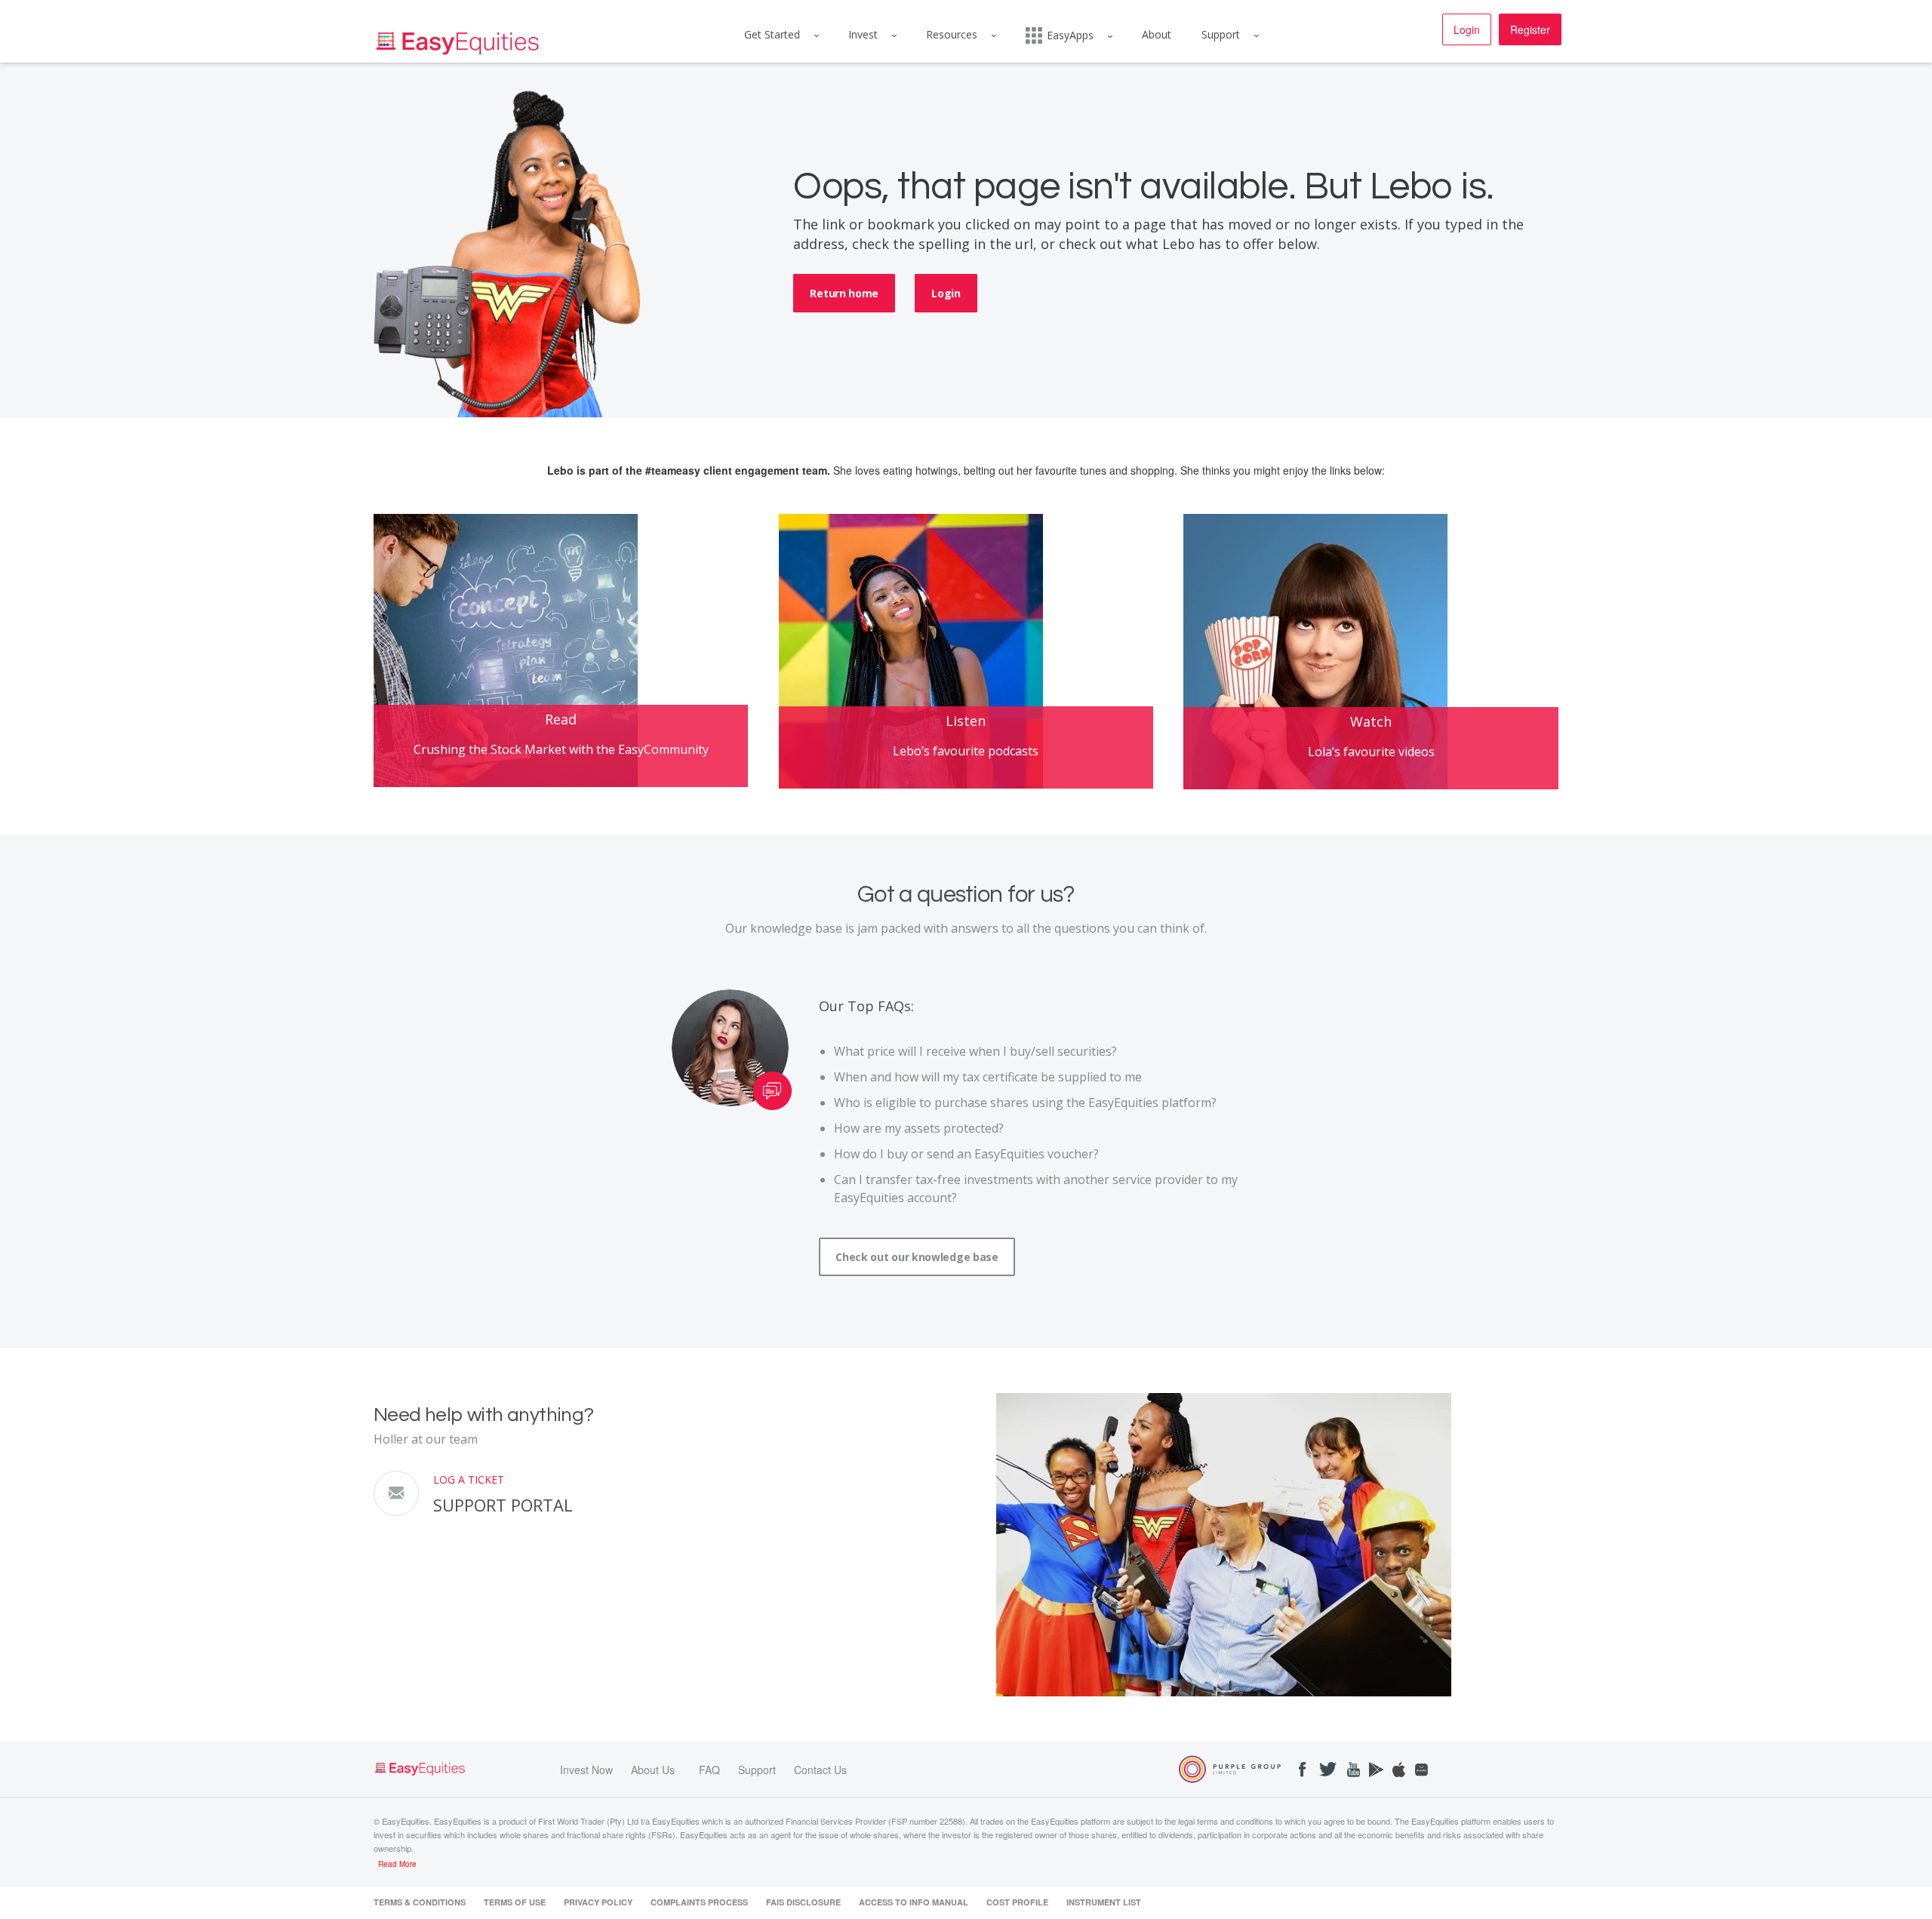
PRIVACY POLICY (598, 1902)
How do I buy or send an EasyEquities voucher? (966, 1154)
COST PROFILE (1017, 1902)
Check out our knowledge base (917, 1257)
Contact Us (820, 1770)
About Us (653, 1770)
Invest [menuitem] (863, 34)
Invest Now (586, 1770)
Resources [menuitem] (952, 34)
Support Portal (503, 1505)
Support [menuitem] (1221, 34)
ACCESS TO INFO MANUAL (914, 1902)
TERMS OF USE (515, 1902)
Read (561, 719)
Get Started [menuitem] (772, 34)
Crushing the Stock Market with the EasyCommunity (561, 749)
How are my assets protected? (919, 1128)
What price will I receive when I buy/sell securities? (975, 1051)
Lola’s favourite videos (1371, 752)
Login (1467, 29)
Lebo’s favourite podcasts (966, 751)
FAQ (709, 1770)
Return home (844, 293)
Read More (397, 1864)
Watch (1371, 721)
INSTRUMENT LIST (1104, 1902)
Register (1530, 29)
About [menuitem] (1157, 34)
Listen (966, 721)
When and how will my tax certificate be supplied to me (988, 1077)
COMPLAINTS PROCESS (699, 1902)
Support (757, 1770)
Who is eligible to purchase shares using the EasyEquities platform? (1025, 1103)
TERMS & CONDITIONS (420, 1902)
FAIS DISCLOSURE (803, 1902)
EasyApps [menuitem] (1070, 35)
